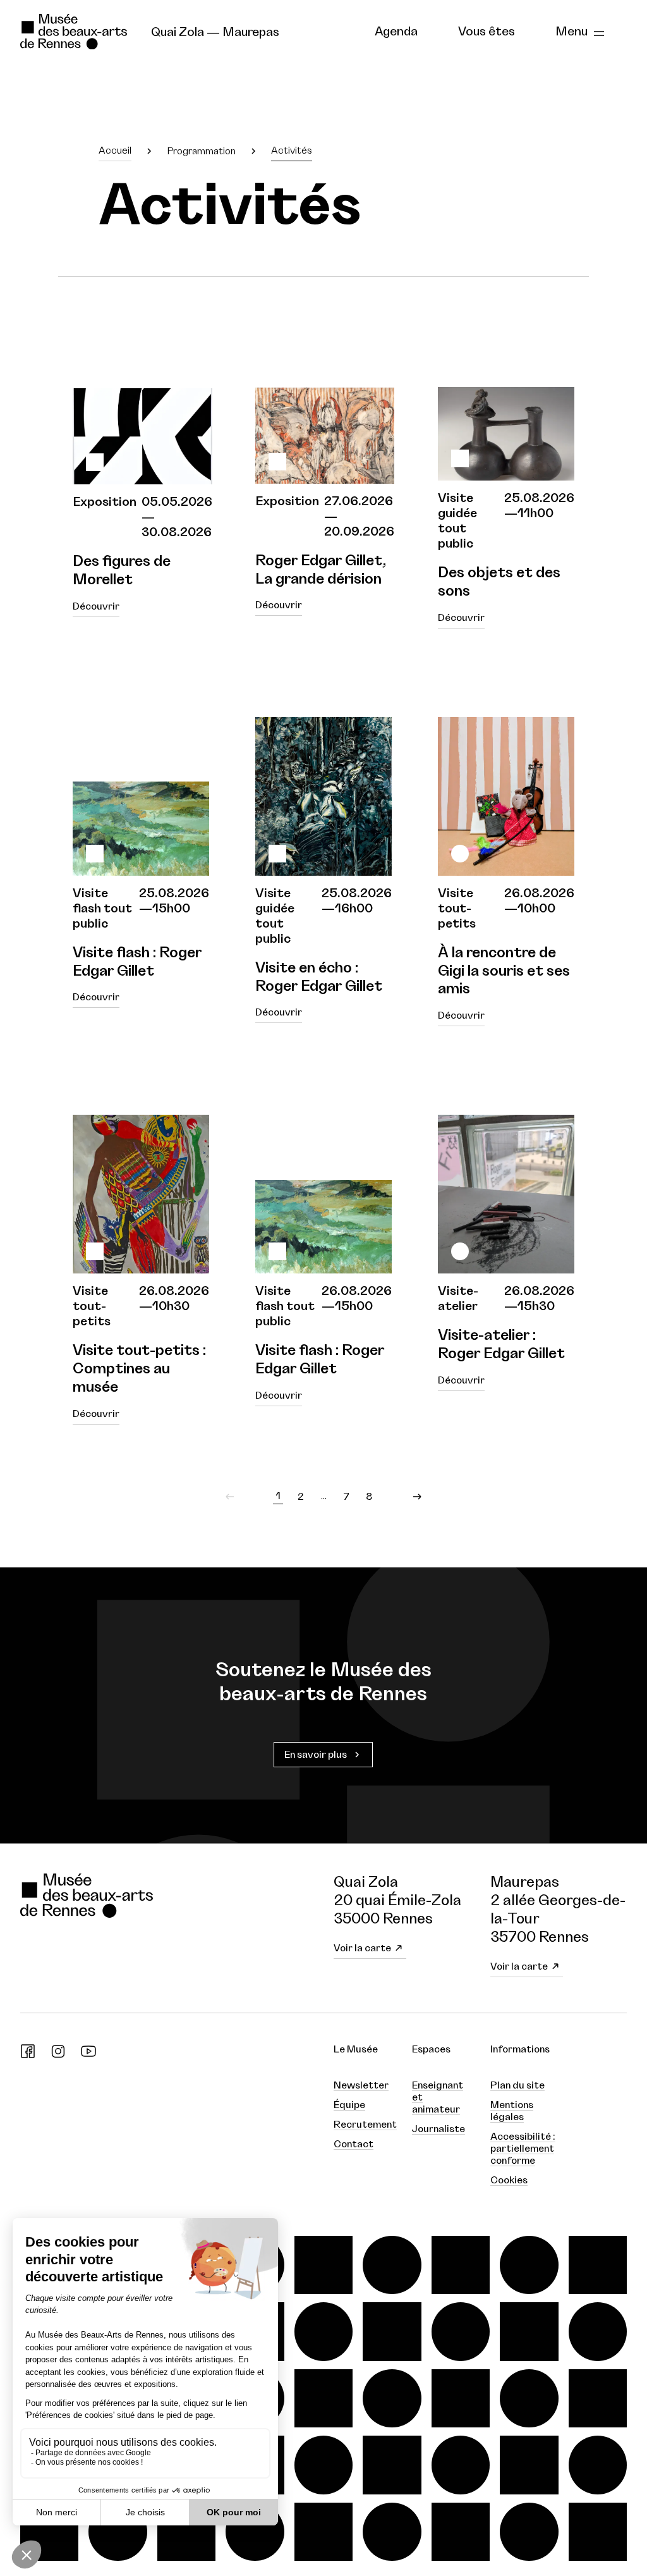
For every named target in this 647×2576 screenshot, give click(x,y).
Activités (292, 150)
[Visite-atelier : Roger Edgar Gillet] (506, 1194)
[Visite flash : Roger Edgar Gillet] (141, 796)
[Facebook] (28, 2056)
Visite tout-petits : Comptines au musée (139, 1369)
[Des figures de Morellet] (142, 403)
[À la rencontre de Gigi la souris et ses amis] (506, 796)
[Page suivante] (417, 1497)
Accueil (115, 150)
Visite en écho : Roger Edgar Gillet (319, 977)
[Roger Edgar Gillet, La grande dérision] (325, 403)
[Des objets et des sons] (506, 401)
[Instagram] (58, 2056)
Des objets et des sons (499, 582)
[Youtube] (88, 2056)
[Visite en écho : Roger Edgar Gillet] (323, 796)
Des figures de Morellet (122, 571)
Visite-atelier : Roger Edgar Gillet (501, 1345)
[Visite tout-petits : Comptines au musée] (141, 1194)
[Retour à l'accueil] (76, 32)
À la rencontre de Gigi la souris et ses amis (504, 971)
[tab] (396, 32)
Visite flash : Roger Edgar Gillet (137, 962)
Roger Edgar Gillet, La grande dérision (321, 570)
